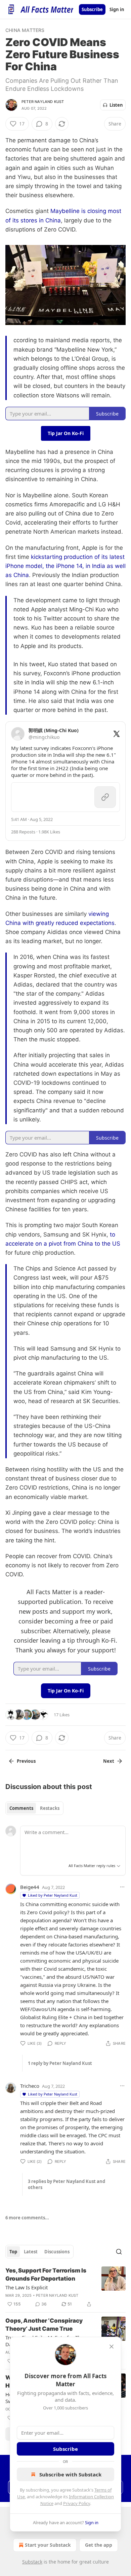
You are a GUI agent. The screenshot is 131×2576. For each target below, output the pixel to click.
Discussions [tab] (57, 2252)
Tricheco (30, 2086)
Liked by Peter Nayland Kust (53, 1895)
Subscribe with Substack (70, 2474)
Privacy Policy (77, 2503)
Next (109, 1761)
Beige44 (30, 1887)
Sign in (117, 9)
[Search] (119, 2252)
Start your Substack (48, 2545)
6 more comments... (27, 2218)
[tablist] (34, 1808)
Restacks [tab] (50, 1808)
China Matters (25, 30)
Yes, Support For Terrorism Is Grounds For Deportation (46, 2275)
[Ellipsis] (122, 1887)
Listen (116, 105)
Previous (26, 1761)
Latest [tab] (31, 2252)
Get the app (99, 2545)
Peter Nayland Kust (43, 102)
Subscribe (92, 9)
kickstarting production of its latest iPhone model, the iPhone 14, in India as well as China (65, 566)
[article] (65, 2287)
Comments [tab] (21, 1808)
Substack (32, 2562)
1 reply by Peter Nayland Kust (60, 2063)
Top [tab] (13, 2252)
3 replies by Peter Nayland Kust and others (67, 2184)
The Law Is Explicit (27, 2287)
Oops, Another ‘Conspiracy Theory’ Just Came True (44, 2325)
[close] (112, 2347)
